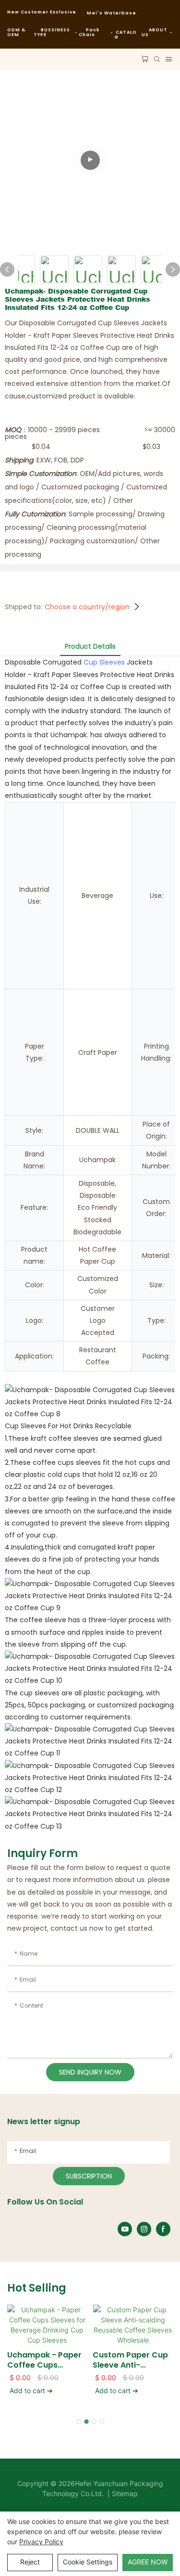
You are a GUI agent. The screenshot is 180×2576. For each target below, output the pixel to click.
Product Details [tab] (90, 646)
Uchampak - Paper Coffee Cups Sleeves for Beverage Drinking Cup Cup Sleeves (44, 2360)
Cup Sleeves (104, 662)
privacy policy (41, 2542)
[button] (79, 2422)
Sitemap (124, 2493)
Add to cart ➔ (31, 2390)
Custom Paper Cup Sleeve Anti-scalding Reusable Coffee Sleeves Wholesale (130, 2360)
